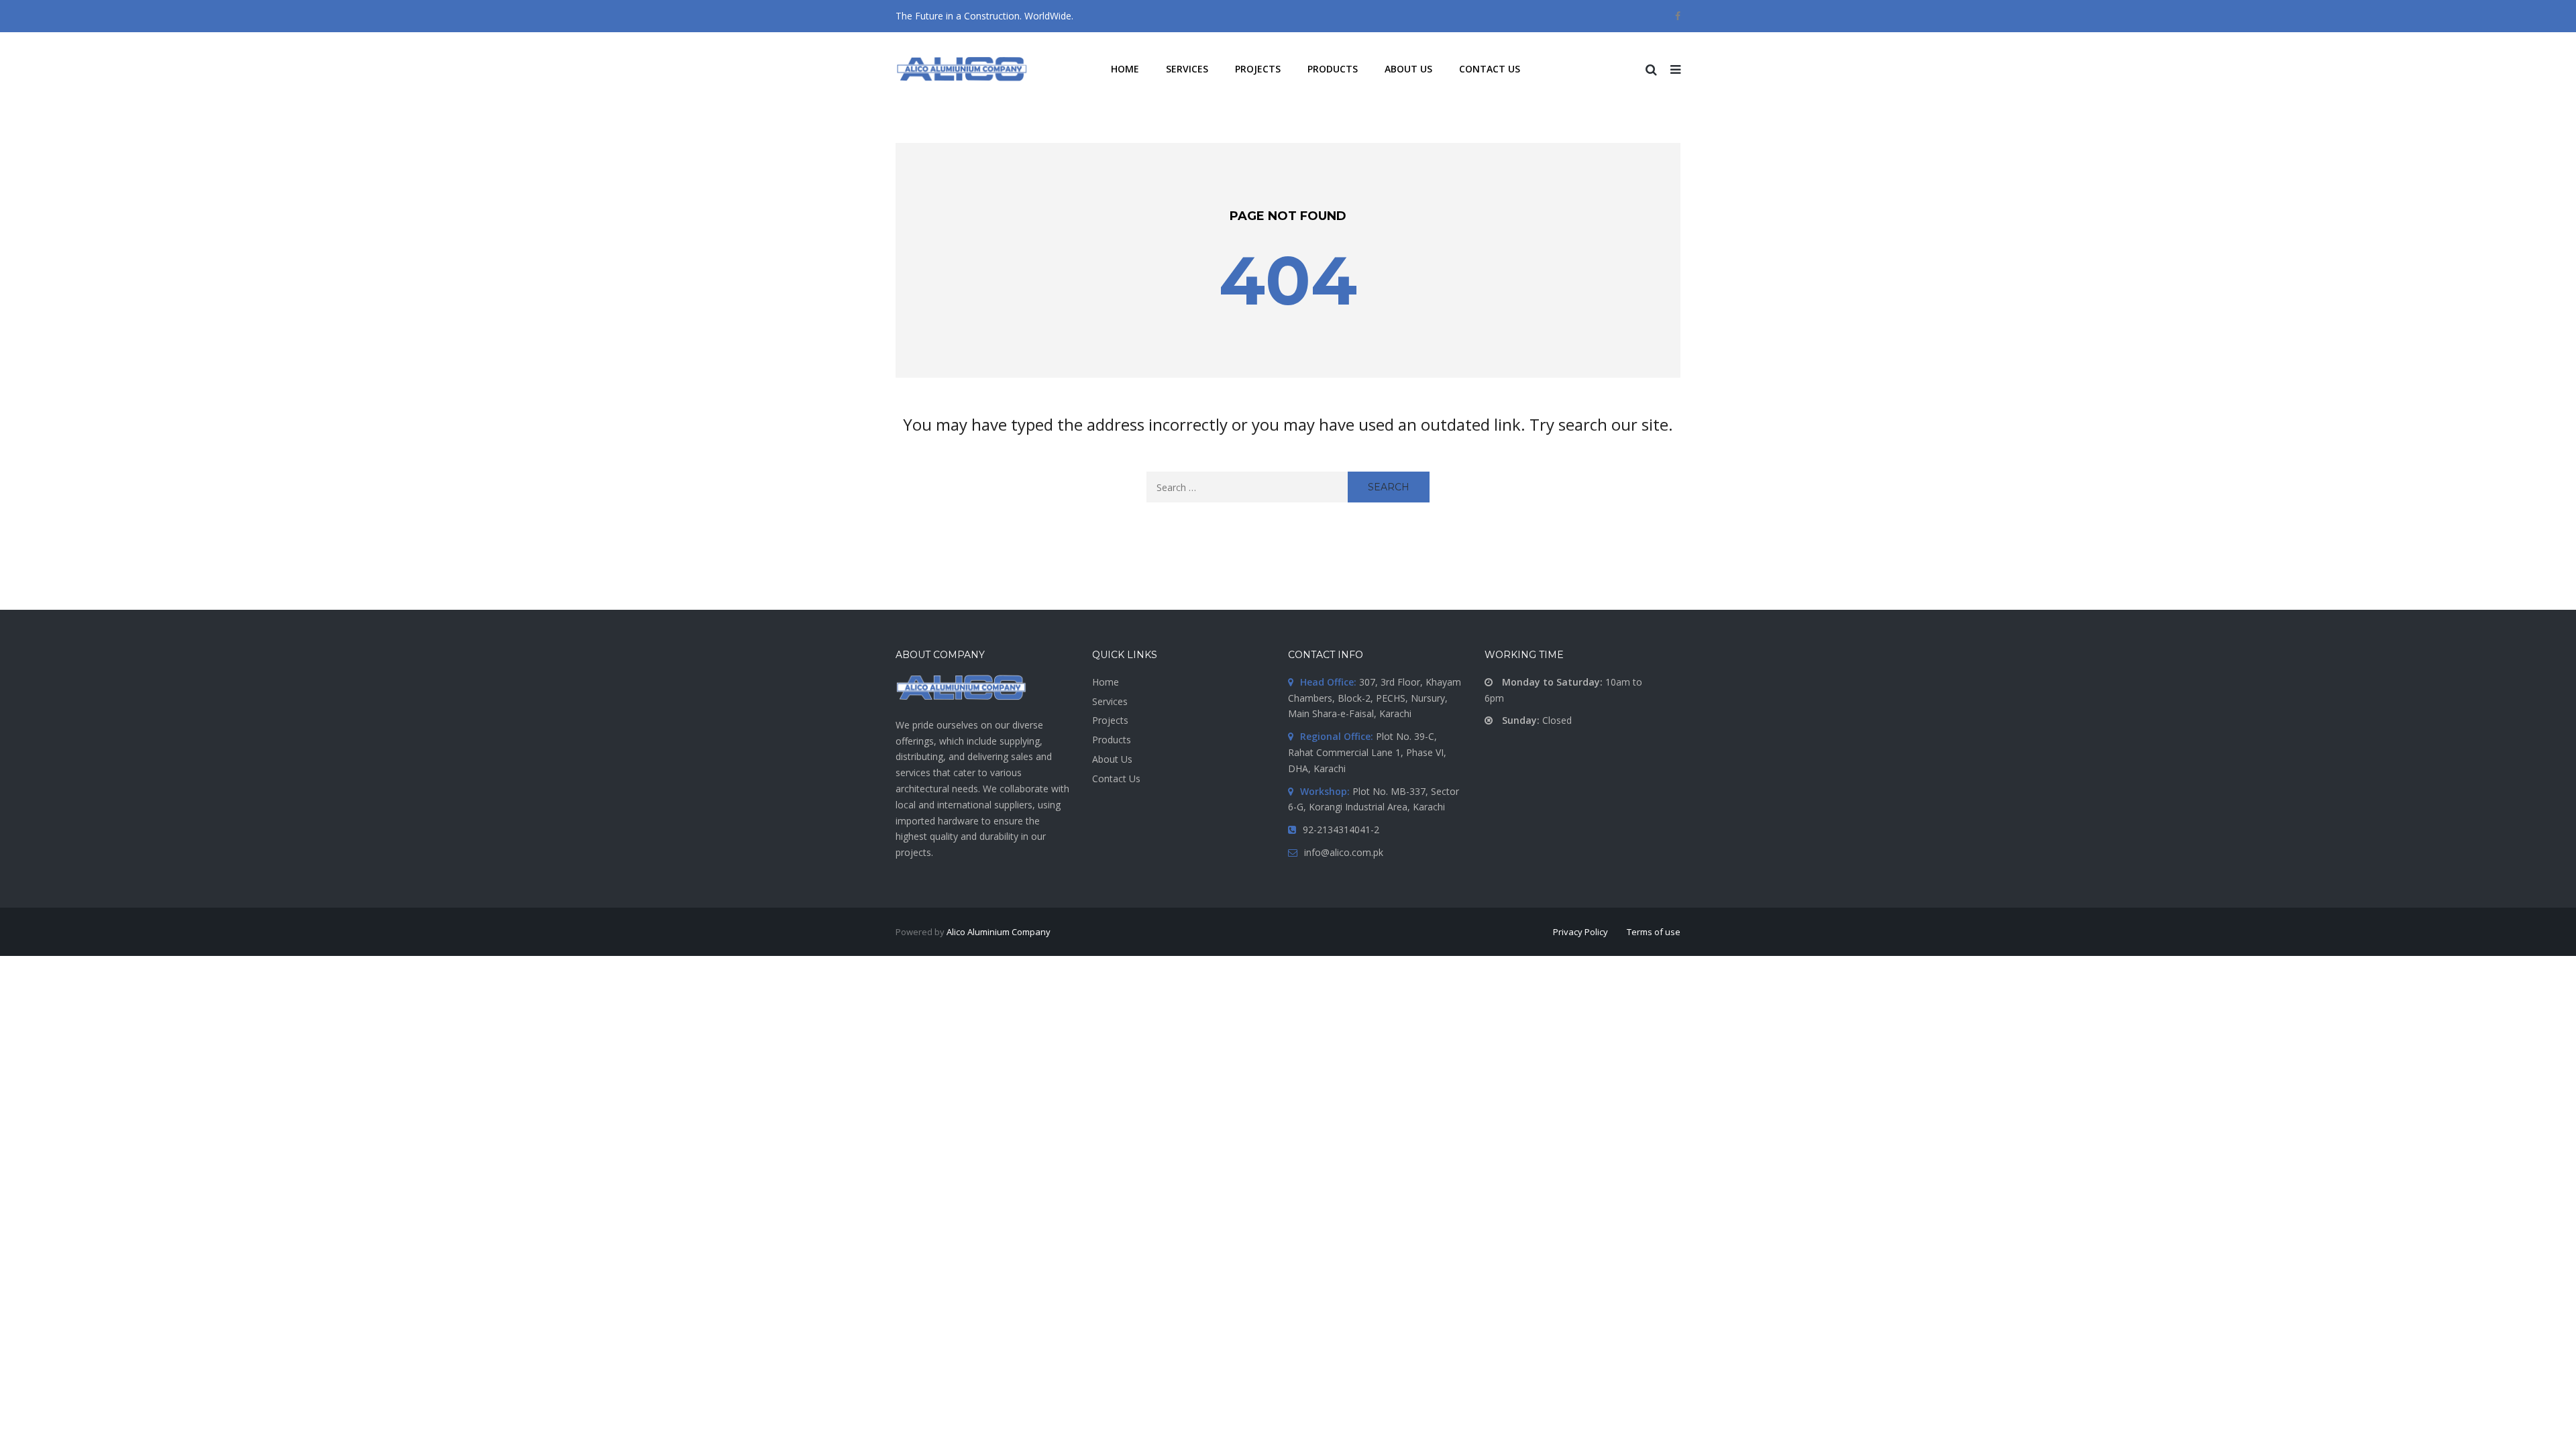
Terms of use (1654, 932)
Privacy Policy (1580, 932)
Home (1106, 682)
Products (1112, 740)
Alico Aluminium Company (999, 932)
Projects (1110, 720)
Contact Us (1116, 779)
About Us (1112, 759)
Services (1110, 701)
